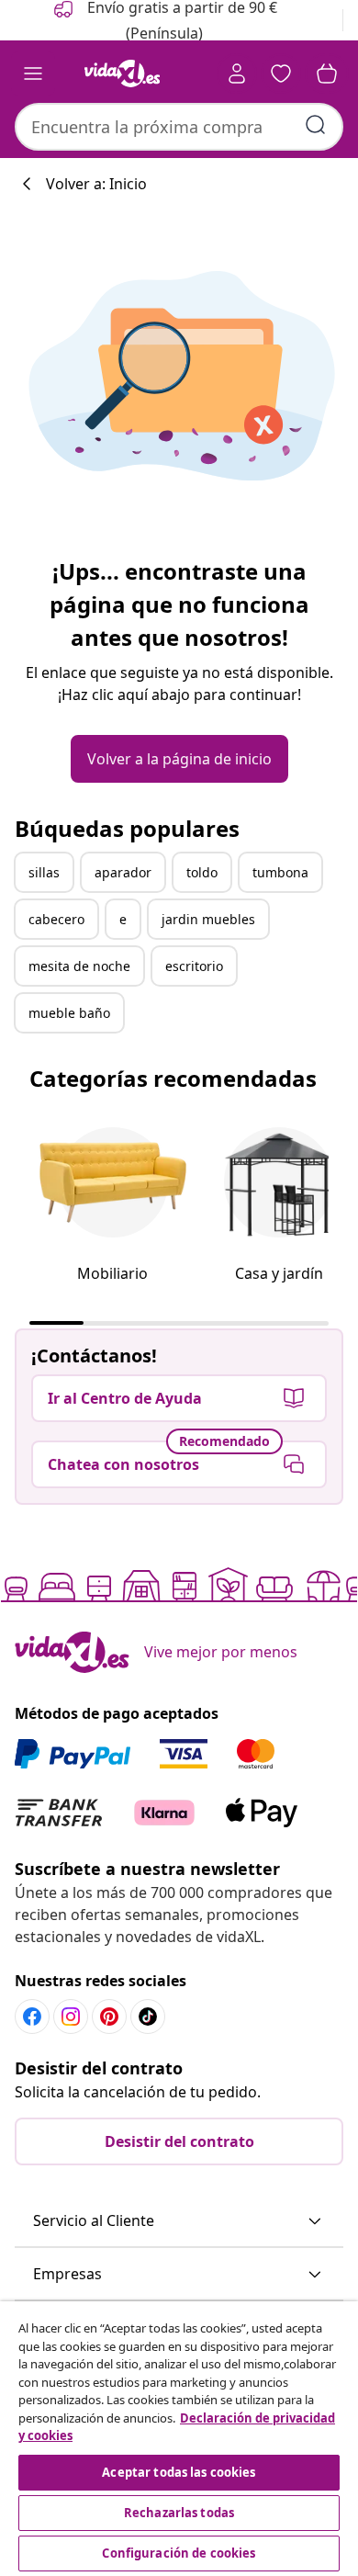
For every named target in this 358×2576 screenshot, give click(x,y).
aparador (123, 872)
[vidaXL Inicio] (122, 73)
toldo (202, 872)
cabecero (56, 919)
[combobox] (179, 127)
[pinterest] (109, 2017)
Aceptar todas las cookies (179, 2472)
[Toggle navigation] (33, 73)
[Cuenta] (237, 73)
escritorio (194, 966)
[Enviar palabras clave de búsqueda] (316, 125)
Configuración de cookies (179, 2553)
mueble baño (69, 1013)
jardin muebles (208, 919)
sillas (44, 872)
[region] (179, 2439)
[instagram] (71, 2017)
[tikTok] (148, 2017)
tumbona (280, 872)
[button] (179, 2221)
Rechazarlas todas (179, 2513)
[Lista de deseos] (281, 73)
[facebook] (32, 2017)
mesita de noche (79, 966)
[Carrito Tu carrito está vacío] (327, 73)
